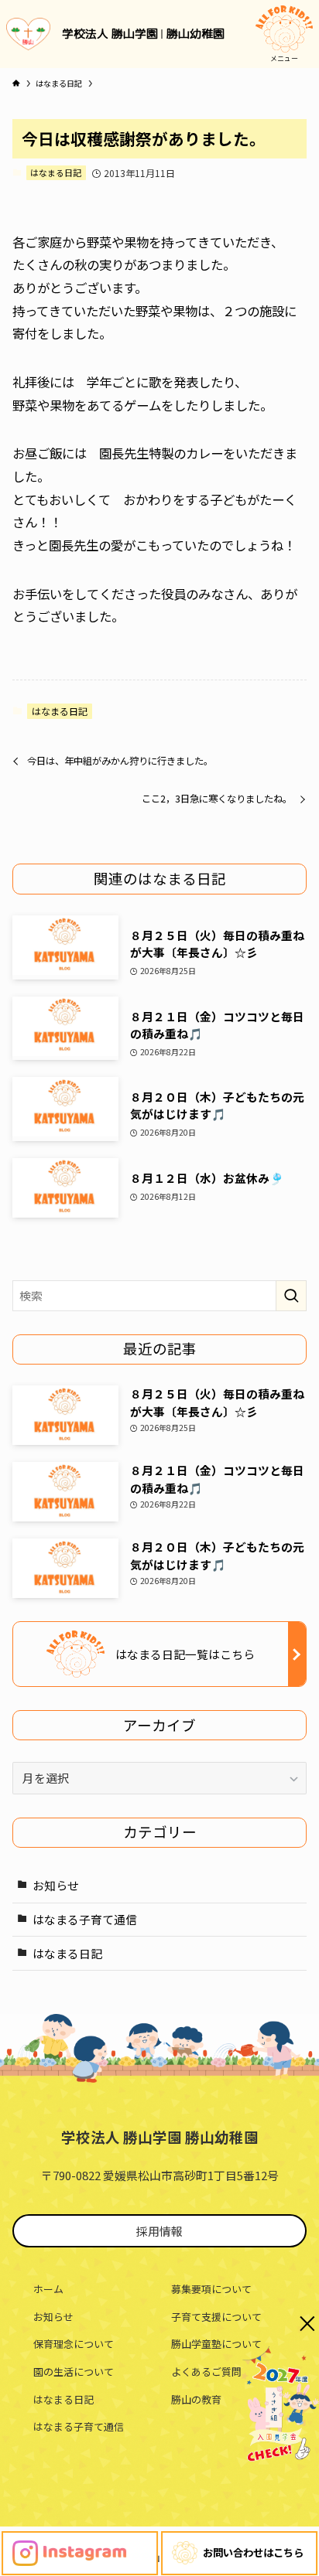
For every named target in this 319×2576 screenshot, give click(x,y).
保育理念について (74, 2344)
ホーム (48, 2289)
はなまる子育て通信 (85, 1919)
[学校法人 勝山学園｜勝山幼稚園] (28, 34)
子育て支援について (216, 2317)
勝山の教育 (196, 2399)
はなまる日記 (56, 172)
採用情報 (159, 2231)
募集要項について (211, 2289)
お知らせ (56, 1885)
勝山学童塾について (216, 2344)
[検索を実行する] (291, 1296)
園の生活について (74, 2372)
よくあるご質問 (206, 2372)
